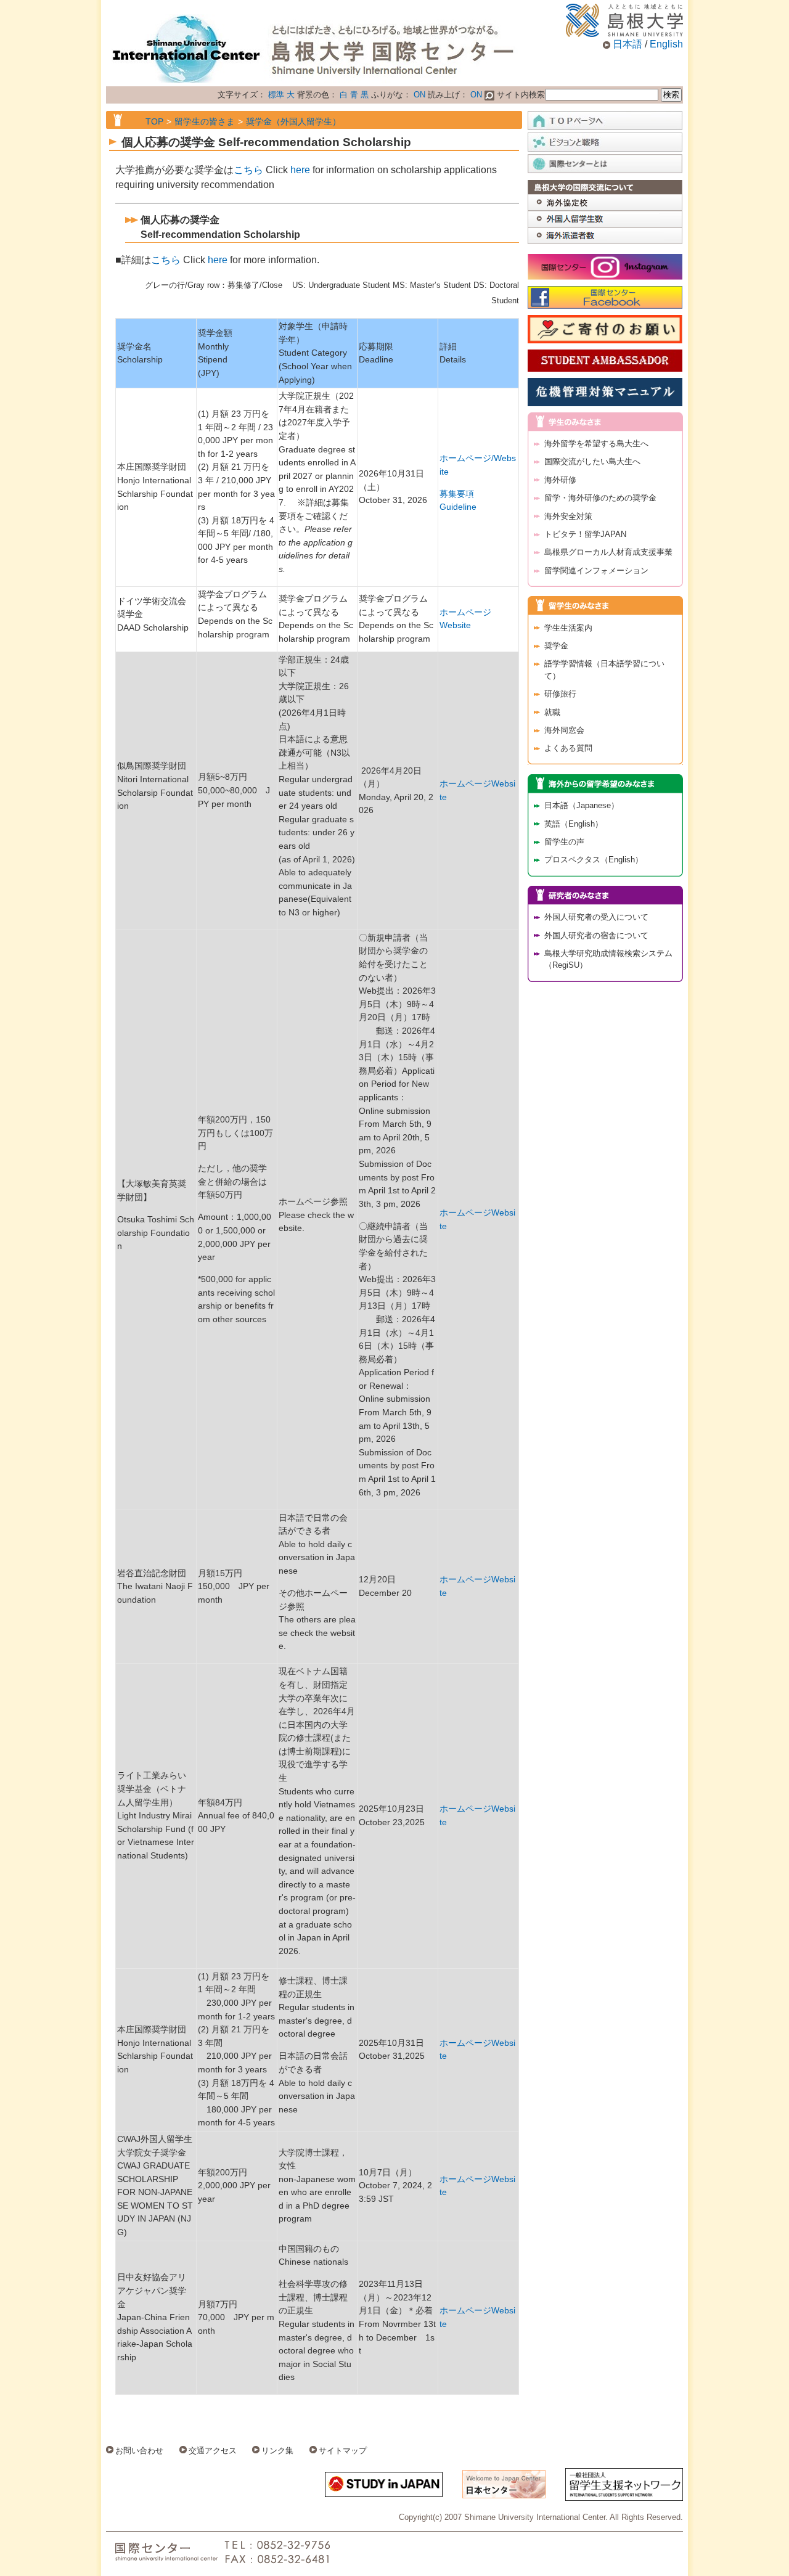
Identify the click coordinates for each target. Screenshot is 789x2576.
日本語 (628, 44)
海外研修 (560, 480)
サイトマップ (343, 2451)
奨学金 (556, 646)
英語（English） (574, 824)
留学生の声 (564, 842)
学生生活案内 (568, 628)
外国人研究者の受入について (596, 917)
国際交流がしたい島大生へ (592, 461)
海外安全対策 (568, 516)
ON (419, 95)
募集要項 (457, 494)
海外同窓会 (564, 730)
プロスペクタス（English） (594, 860)
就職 (552, 712)
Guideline (458, 507)
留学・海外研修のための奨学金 (600, 498)
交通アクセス (213, 2451)
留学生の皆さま (205, 121)
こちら (248, 170)
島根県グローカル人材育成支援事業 (608, 552)
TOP (154, 121)
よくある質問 (568, 748)
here (300, 170)
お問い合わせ (139, 2451)
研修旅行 (560, 694)
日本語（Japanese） (582, 805)
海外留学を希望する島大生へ (596, 444)
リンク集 (277, 2451)
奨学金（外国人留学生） (293, 121)
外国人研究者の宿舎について (596, 935)
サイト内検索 (520, 95)
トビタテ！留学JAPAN (585, 534)
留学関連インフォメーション (596, 570)
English (666, 44)
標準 (276, 95)
